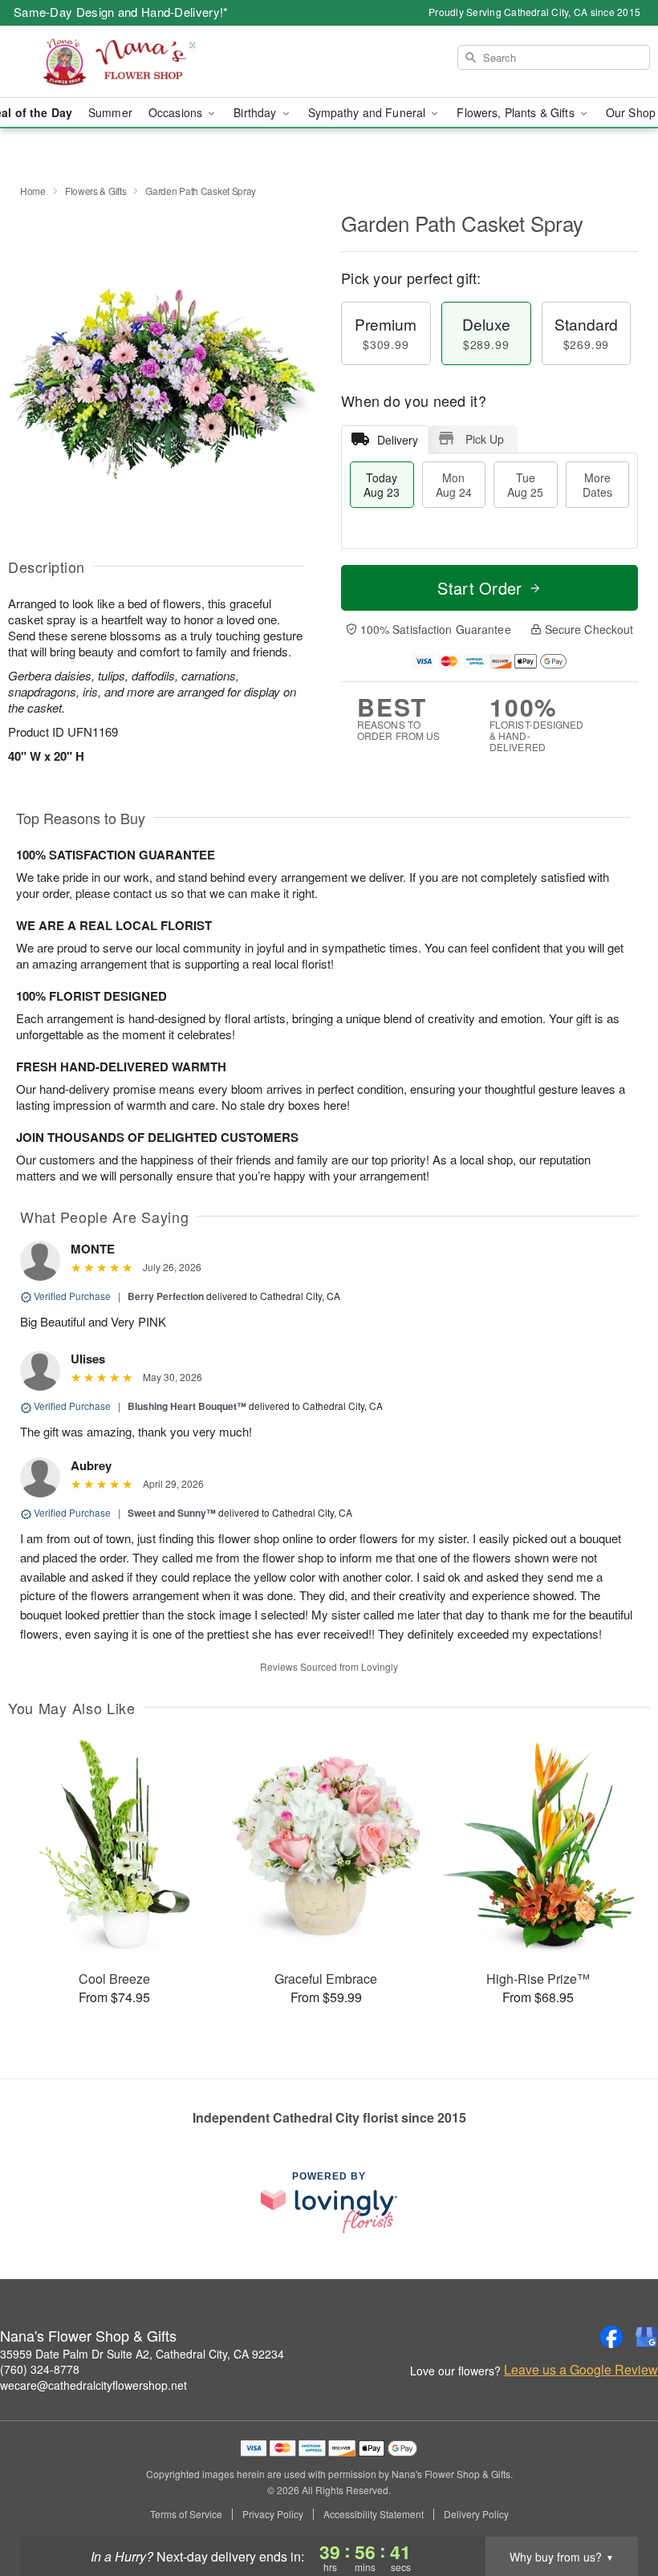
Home (33, 191)
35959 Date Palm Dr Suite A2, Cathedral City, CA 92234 (142, 2354)
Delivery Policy (476, 2514)
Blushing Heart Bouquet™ (187, 1406)
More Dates (597, 485)
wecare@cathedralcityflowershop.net (93, 2385)
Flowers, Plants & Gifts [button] (517, 112)
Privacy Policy (273, 2514)
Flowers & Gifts (96, 191)
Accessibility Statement (374, 2514)
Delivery (398, 440)
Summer (110, 112)
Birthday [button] (256, 112)
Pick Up (485, 439)
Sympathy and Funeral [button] (369, 112)
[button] (616, 2508)
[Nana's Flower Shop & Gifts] (112, 62)
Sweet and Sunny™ (172, 1513)
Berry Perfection (166, 1296)
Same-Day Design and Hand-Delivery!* (121, 12)
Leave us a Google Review (581, 2370)
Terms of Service (186, 2514)
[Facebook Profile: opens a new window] (611, 2337)
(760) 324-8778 (40, 2369)
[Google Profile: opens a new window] (647, 2337)
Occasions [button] (177, 112)
